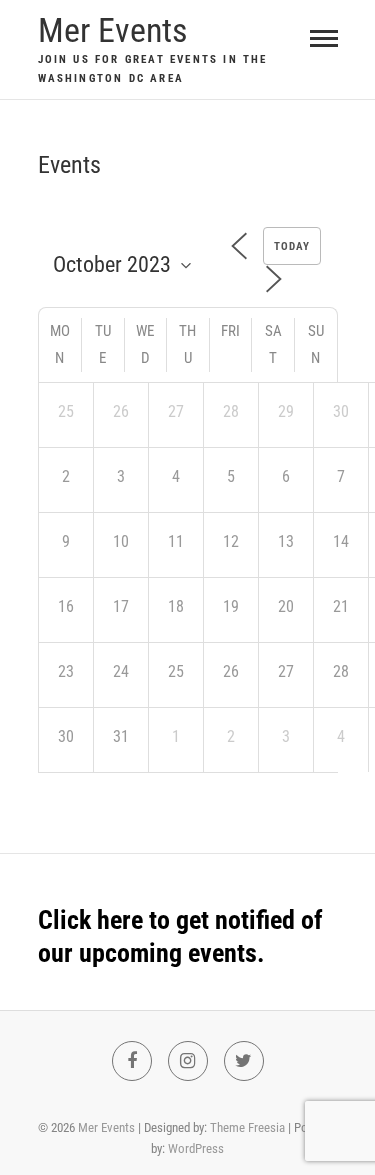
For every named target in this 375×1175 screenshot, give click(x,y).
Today (292, 246)
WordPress (196, 1148)
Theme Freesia (247, 1127)
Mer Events (113, 30)
